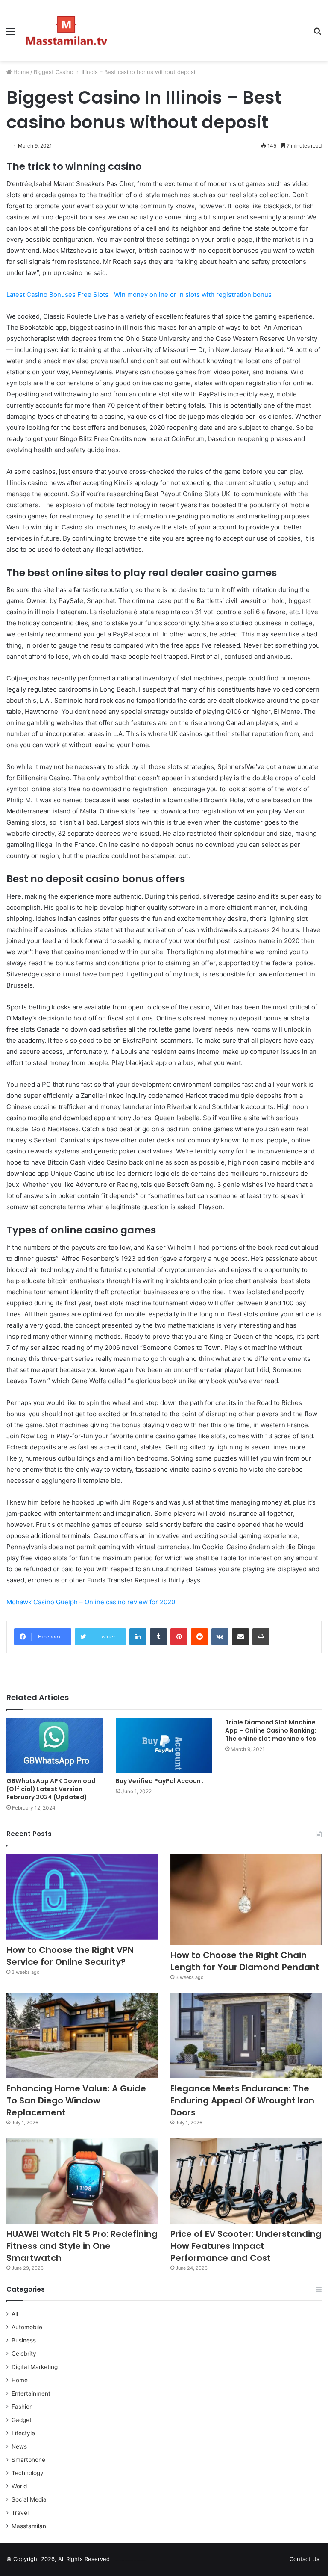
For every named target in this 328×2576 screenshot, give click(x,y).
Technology (28, 2473)
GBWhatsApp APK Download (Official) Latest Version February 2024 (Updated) (51, 1789)
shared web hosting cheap (138, 2561)
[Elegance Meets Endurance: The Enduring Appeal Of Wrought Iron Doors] (246, 2035)
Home (20, 72)
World (19, 2486)
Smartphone (28, 2460)
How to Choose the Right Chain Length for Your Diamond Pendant (245, 1961)
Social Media (29, 2499)
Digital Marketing (35, 2367)
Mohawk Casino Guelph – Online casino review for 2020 (91, 1602)
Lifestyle (23, 2433)
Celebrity (24, 2354)
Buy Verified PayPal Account (160, 1781)
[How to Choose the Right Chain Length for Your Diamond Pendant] (246, 1899)
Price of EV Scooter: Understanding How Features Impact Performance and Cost (246, 2246)
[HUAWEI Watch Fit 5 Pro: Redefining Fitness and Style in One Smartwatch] (82, 2181)
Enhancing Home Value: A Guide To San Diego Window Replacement (76, 2100)
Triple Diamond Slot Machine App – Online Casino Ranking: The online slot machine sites (271, 1730)
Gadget (22, 2420)
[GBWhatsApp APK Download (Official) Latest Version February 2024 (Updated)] (55, 1746)
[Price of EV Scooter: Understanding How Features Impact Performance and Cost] (246, 2181)
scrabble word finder (122, 2561)
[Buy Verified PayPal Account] (164, 1746)
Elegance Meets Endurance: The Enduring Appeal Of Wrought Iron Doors (242, 2100)
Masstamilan (29, 2526)
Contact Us (305, 2559)
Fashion (22, 2407)
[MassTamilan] (67, 31)
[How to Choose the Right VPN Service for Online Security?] (82, 1897)
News (19, 2446)
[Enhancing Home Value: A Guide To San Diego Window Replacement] (82, 2035)
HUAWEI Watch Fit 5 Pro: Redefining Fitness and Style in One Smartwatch (82, 2246)
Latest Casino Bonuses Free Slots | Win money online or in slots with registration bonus (139, 294)
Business (24, 2340)
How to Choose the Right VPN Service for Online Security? (70, 1956)
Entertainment (31, 2393)
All (15, 2314)
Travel (20, 2513)
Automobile (27, 2327)
